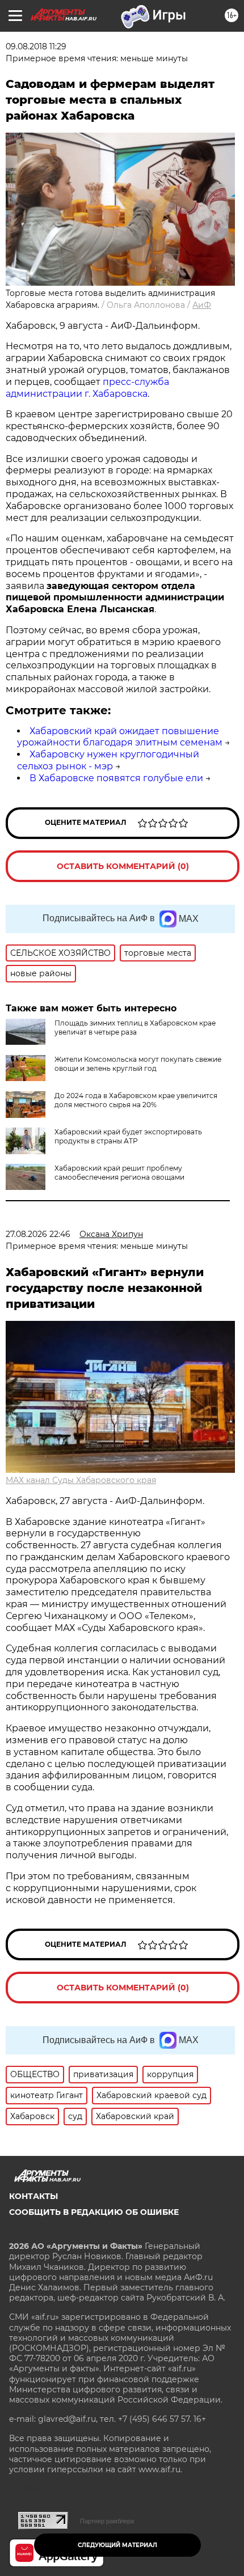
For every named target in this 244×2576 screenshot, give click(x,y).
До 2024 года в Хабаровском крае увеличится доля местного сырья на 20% (136, 1100)
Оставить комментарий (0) (123, 866)
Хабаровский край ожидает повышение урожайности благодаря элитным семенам (120, 737)
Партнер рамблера (107, 2521)
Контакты (33, 2196)
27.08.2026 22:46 (38, 1234)
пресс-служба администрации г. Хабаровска (87, 388)
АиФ (202, 305)
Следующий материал (117, 2545)
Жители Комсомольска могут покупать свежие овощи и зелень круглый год (138, 1064)
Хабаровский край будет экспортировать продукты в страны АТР (128, 1136)
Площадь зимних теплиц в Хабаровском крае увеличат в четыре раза (135, 1028)
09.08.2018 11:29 (36, 46)
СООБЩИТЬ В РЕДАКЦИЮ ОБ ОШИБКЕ (94, 2212)
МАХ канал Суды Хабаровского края (81, 1480)
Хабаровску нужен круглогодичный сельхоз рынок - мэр (108, 760)
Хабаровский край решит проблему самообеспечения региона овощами (119, 1173)
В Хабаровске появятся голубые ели (116, 778)
